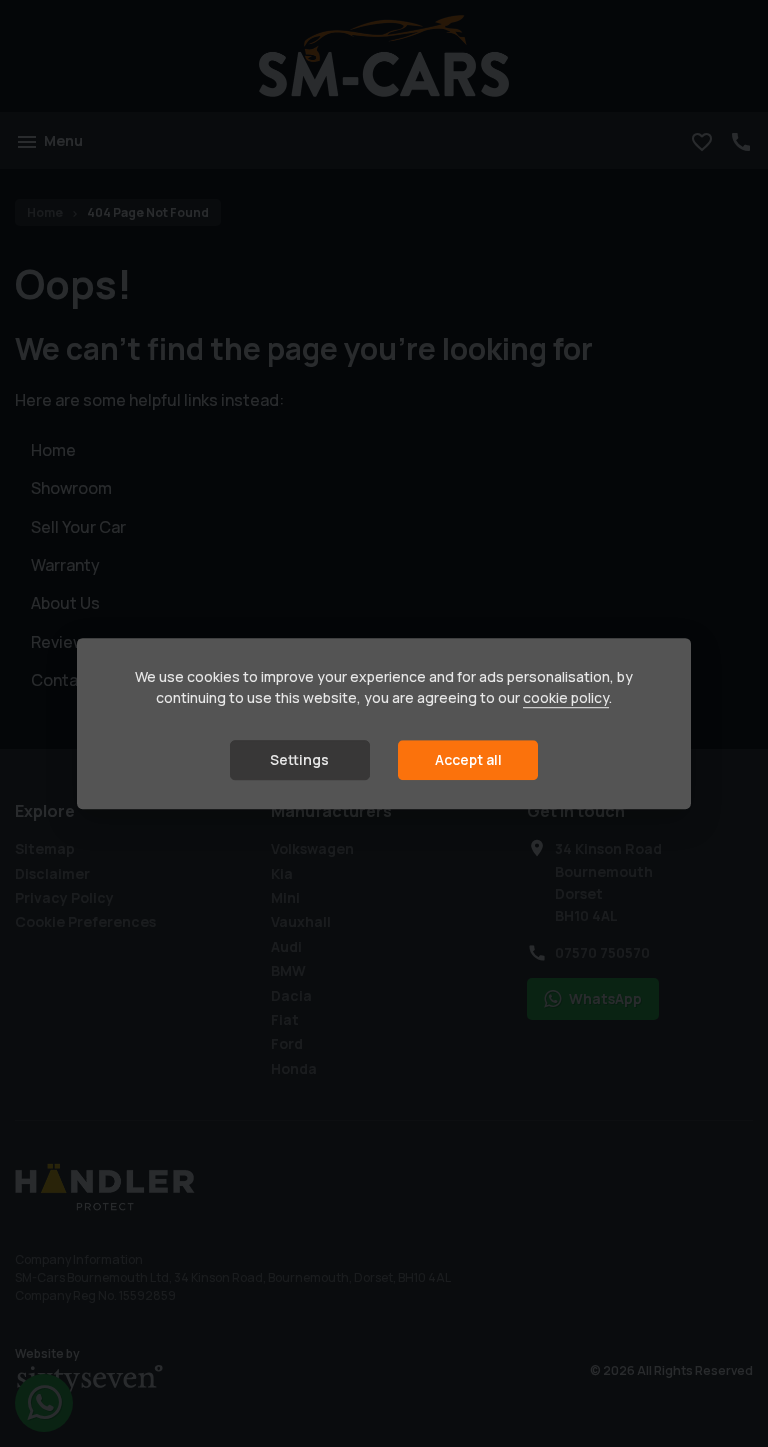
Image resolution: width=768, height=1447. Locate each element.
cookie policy (566, 698)
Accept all (468, 760)
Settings (299, 760)
